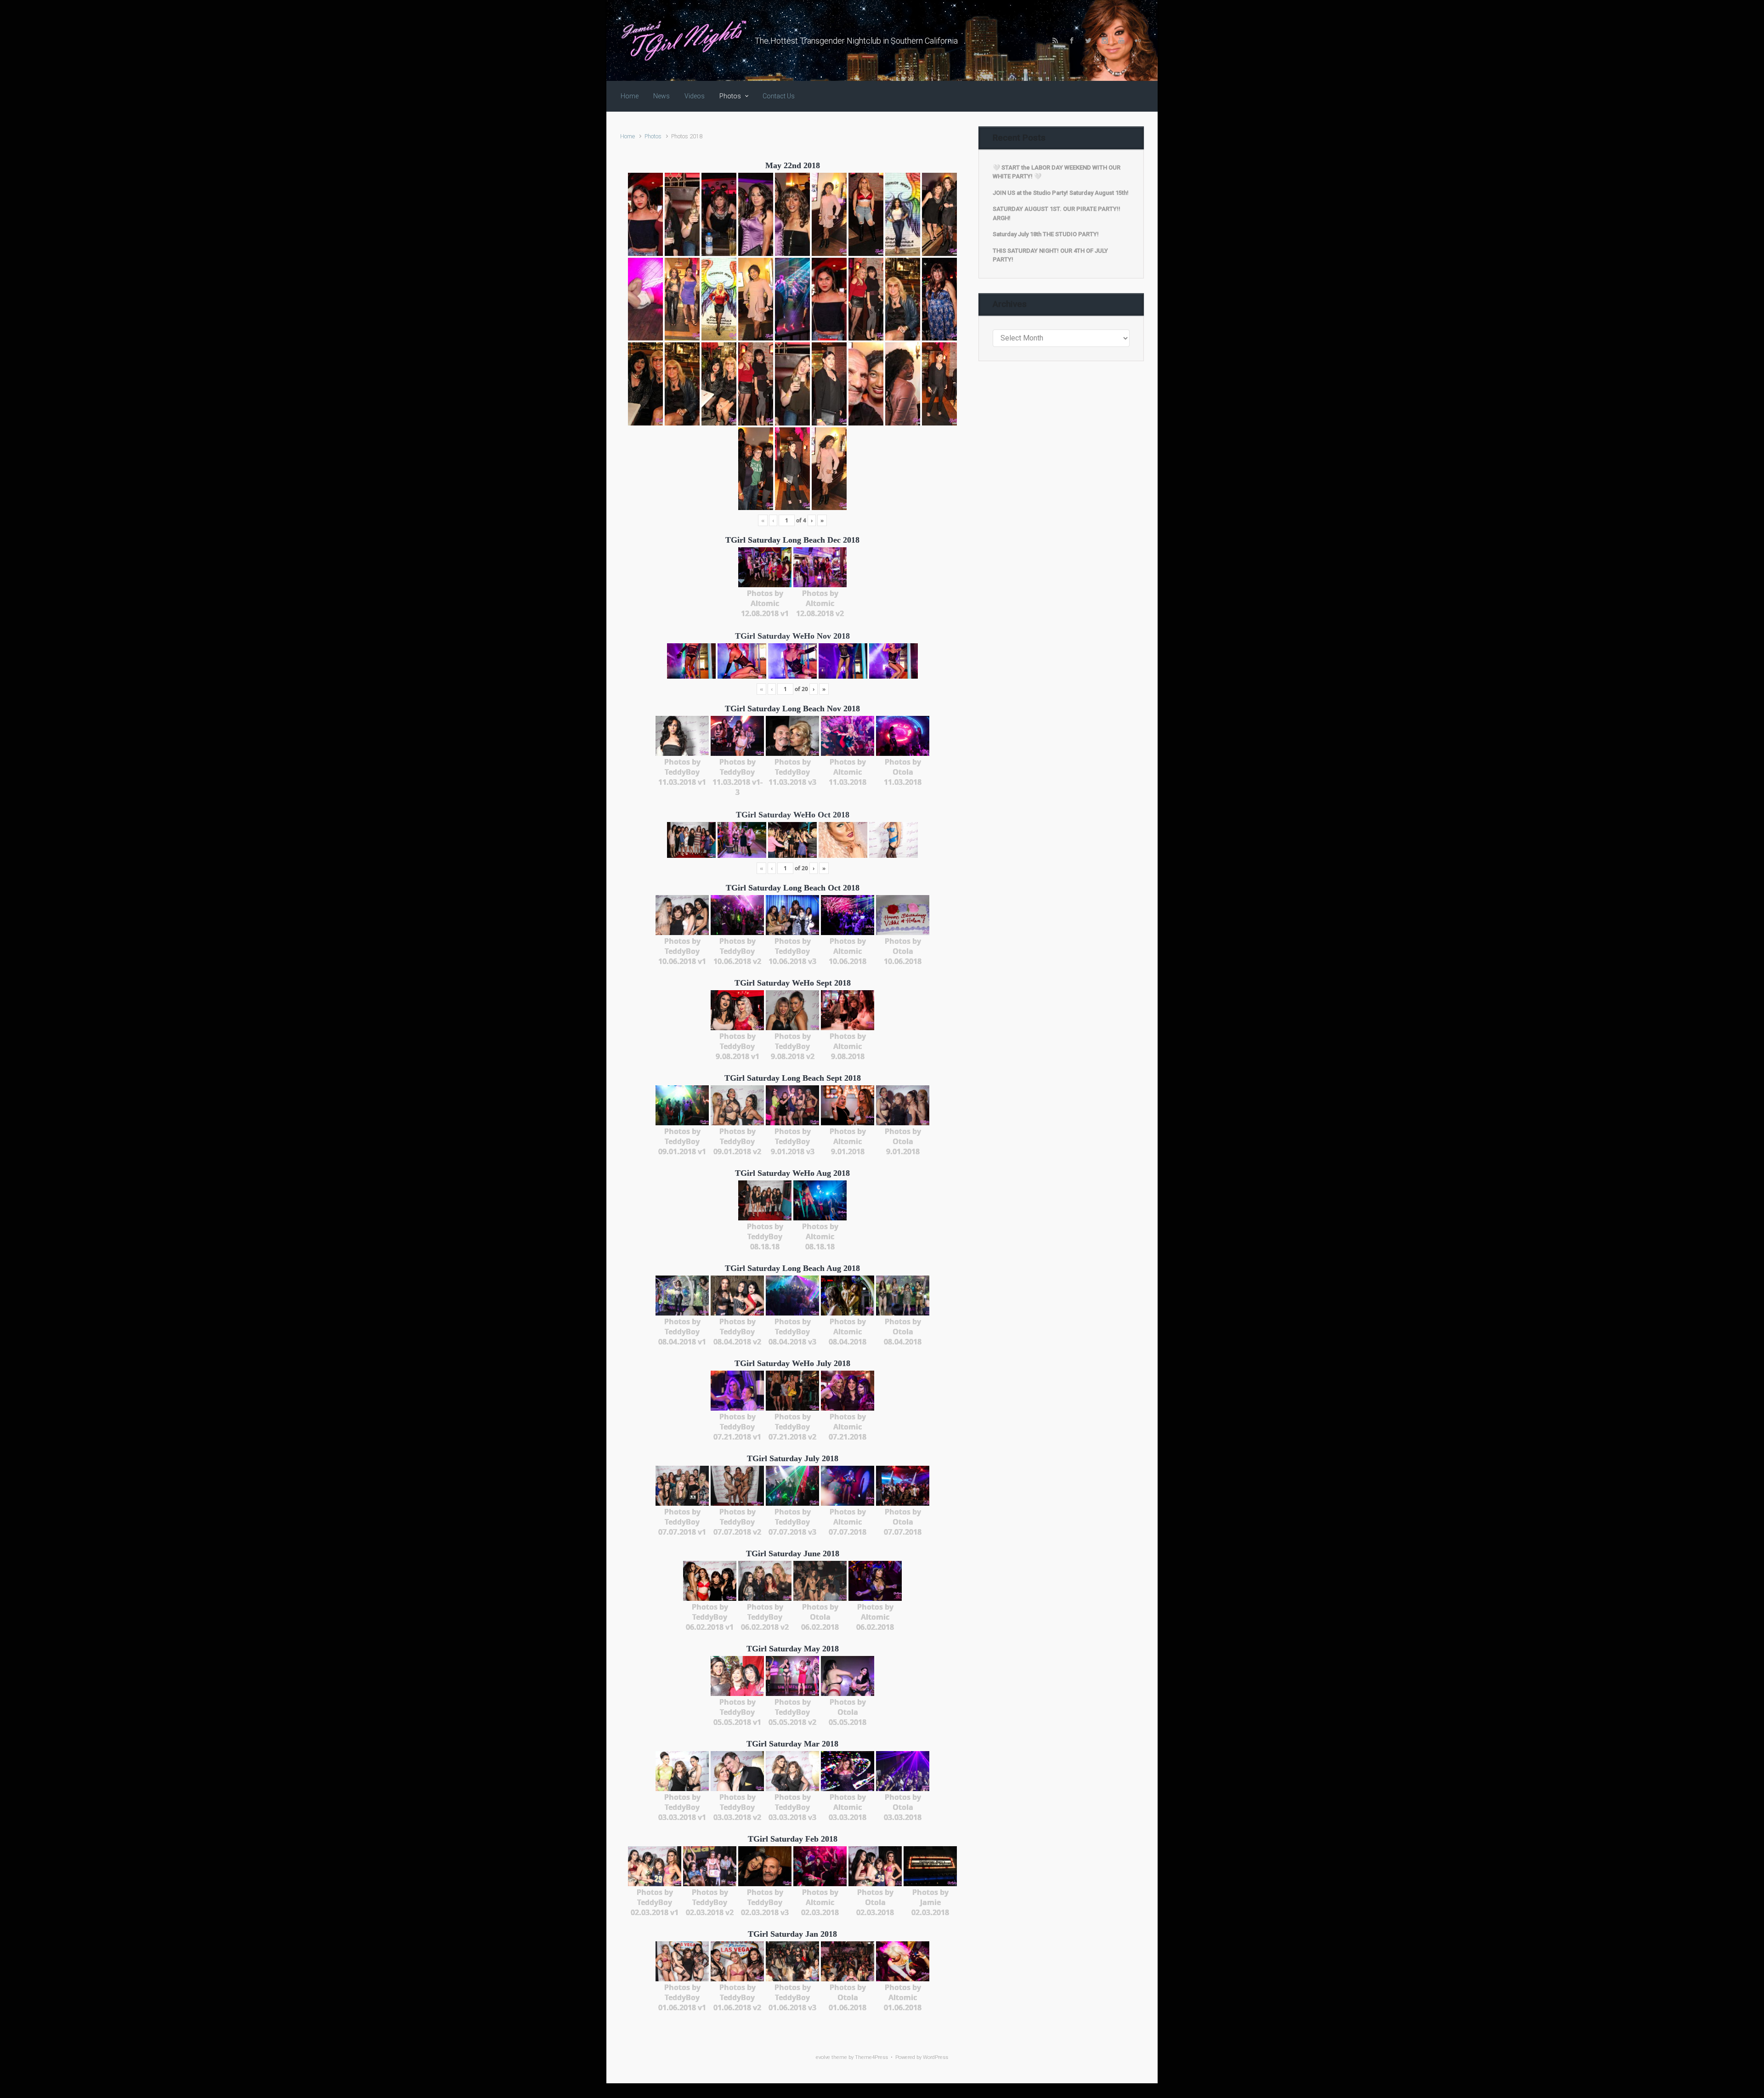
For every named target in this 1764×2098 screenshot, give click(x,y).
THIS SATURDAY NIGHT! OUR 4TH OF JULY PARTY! (1050, 255)
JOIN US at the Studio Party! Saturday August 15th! (1061, 193)
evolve (823, 2057)
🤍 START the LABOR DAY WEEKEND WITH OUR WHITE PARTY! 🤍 (1057, 172)
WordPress (936, 2057)
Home (628, 136)
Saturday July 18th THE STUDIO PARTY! (1046, 234)
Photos (653, 136)
